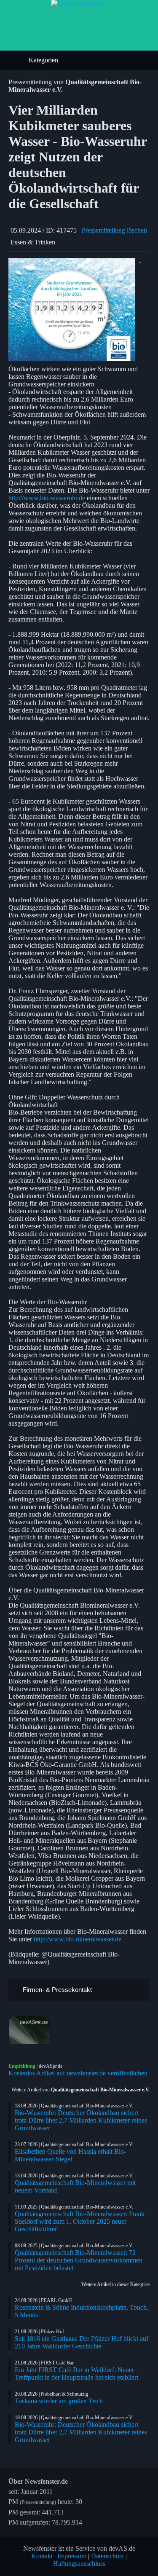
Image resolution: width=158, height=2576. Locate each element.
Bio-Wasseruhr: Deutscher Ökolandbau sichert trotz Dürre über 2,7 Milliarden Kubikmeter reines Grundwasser (81, 2120)
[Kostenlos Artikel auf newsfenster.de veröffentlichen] (79, 2030)
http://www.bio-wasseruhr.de (47, 498)
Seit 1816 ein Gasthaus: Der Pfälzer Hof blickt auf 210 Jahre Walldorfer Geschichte (82, 2342)
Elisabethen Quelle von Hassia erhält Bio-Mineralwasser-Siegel (70, 2155)
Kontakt (42, 2556)
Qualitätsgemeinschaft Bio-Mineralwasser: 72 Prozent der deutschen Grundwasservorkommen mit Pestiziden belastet (79, 2260)
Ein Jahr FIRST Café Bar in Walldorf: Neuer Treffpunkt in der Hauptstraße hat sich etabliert (76, 2374)
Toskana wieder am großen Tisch (59, 2401)
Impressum (72, 2556)
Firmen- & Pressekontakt (56, 1990)
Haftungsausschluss (79, 2564)
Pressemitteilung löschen (114, 230)
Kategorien (44, 60)
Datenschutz (107, 2556)
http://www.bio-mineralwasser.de (78, 1939)
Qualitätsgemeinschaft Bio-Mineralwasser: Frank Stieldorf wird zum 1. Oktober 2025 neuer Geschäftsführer (80, 2221)
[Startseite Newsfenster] (79, 4)
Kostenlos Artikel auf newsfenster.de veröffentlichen (78, 2073)
